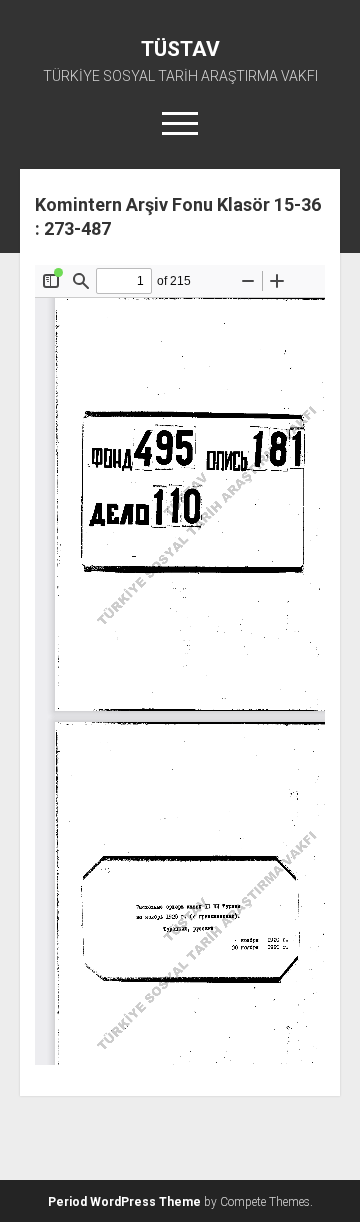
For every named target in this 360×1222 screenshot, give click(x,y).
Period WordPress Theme (124, 1202)
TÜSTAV (180, 49)
